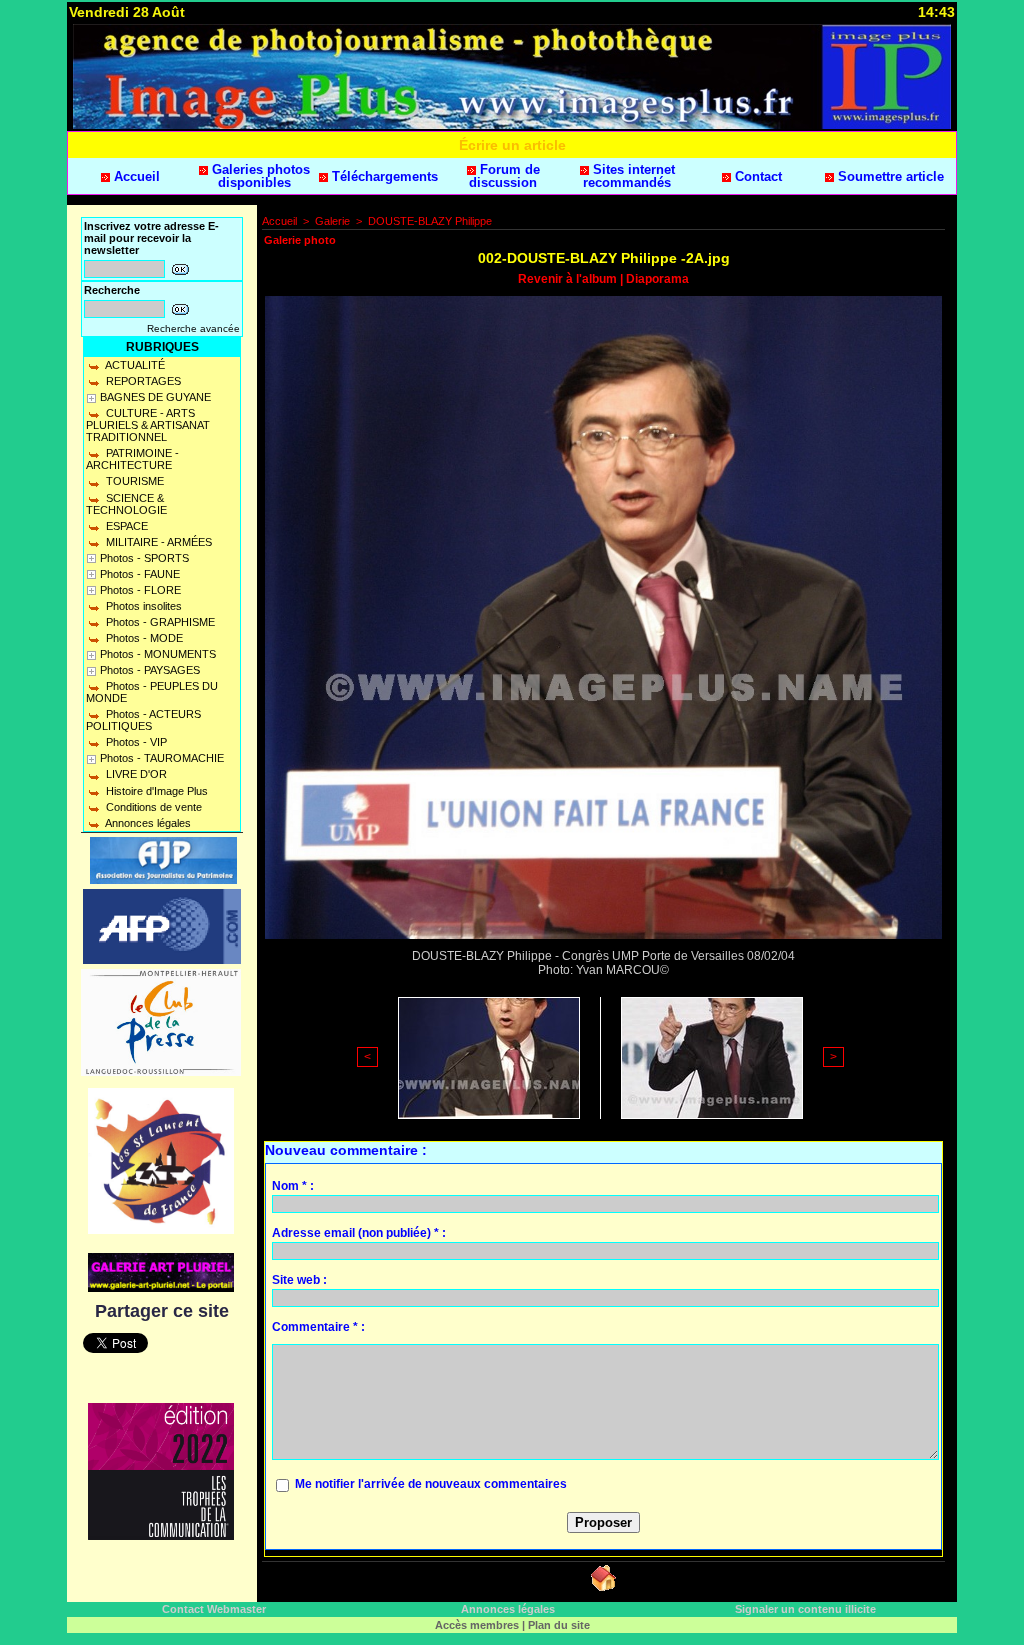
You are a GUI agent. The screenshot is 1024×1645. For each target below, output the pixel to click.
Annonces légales (147, 823)
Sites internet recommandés (629, 176)
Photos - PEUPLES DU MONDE (152, 692)
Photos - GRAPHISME (159, 622)
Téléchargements (383, 176)
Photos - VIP (135, 742)
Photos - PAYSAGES (150, 670)
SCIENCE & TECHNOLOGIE (126, 504)
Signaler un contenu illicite (805, 1609)
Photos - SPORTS (144, 558)
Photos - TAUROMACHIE (162, 758)
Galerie (332, 221)
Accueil (135, 176)
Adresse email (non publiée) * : (359, 1233)
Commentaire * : (318, 1327)
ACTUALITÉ (134, 365)
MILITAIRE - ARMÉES (157, 542)
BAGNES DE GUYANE (155, 397)
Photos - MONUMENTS (158, 654)
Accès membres (477, 1625)
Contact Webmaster (214, 1609)
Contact (756, 176)
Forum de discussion (504, 176)
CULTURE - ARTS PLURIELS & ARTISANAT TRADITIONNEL (148, 425)
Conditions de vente (152, 807)
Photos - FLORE (140, 590)
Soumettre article (889, 176)
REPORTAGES (142, 381)
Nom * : (293, 1186)
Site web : (299, 1280)
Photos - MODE (143, 638)
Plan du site (559, 1625)
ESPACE (125, 526)
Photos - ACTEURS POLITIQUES (143, 720)
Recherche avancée (193, 328)
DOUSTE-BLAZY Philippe (430, 221)
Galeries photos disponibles (259, 176)
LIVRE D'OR (135, 774)
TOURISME (133, 481)
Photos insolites (142, 606)
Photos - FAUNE (140, 574)
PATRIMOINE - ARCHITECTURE (132, 459)
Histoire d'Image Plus (155, 791)
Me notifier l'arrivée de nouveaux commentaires (431, 1484)
